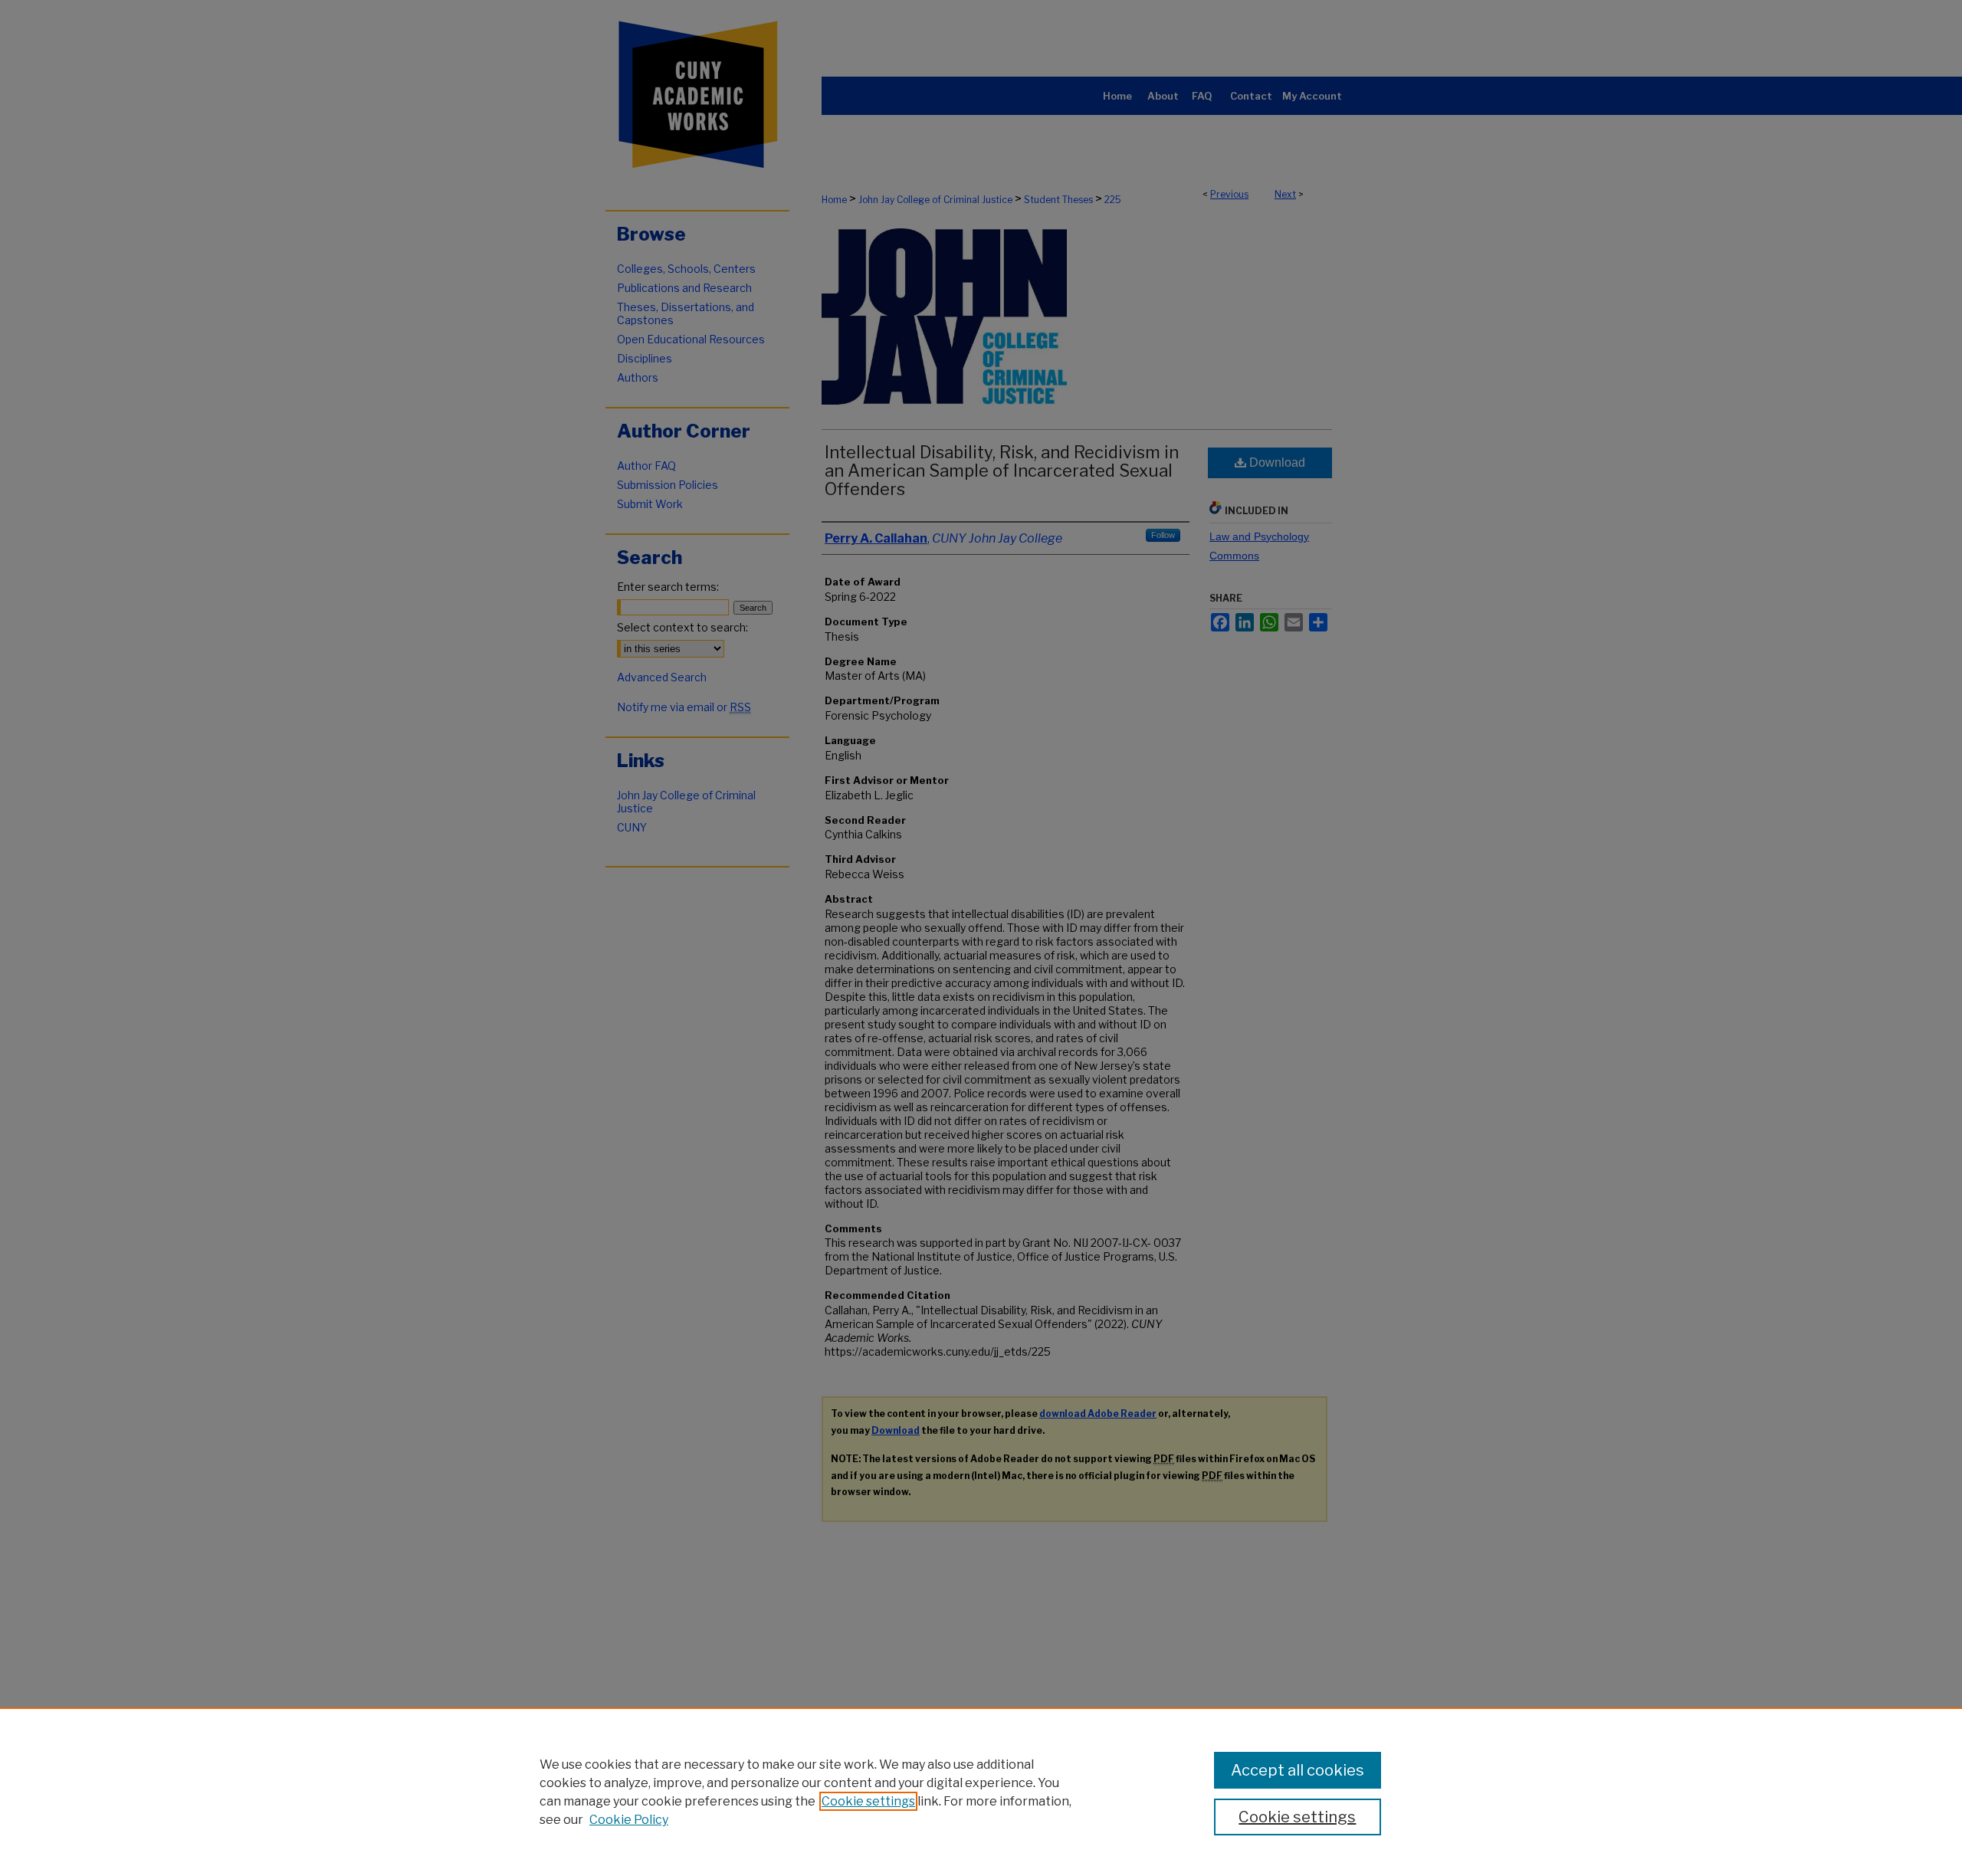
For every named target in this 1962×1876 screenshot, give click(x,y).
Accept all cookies (1298, 1770)
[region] (981, 1792)
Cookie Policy (629, 1820)
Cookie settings (868, 1801)
